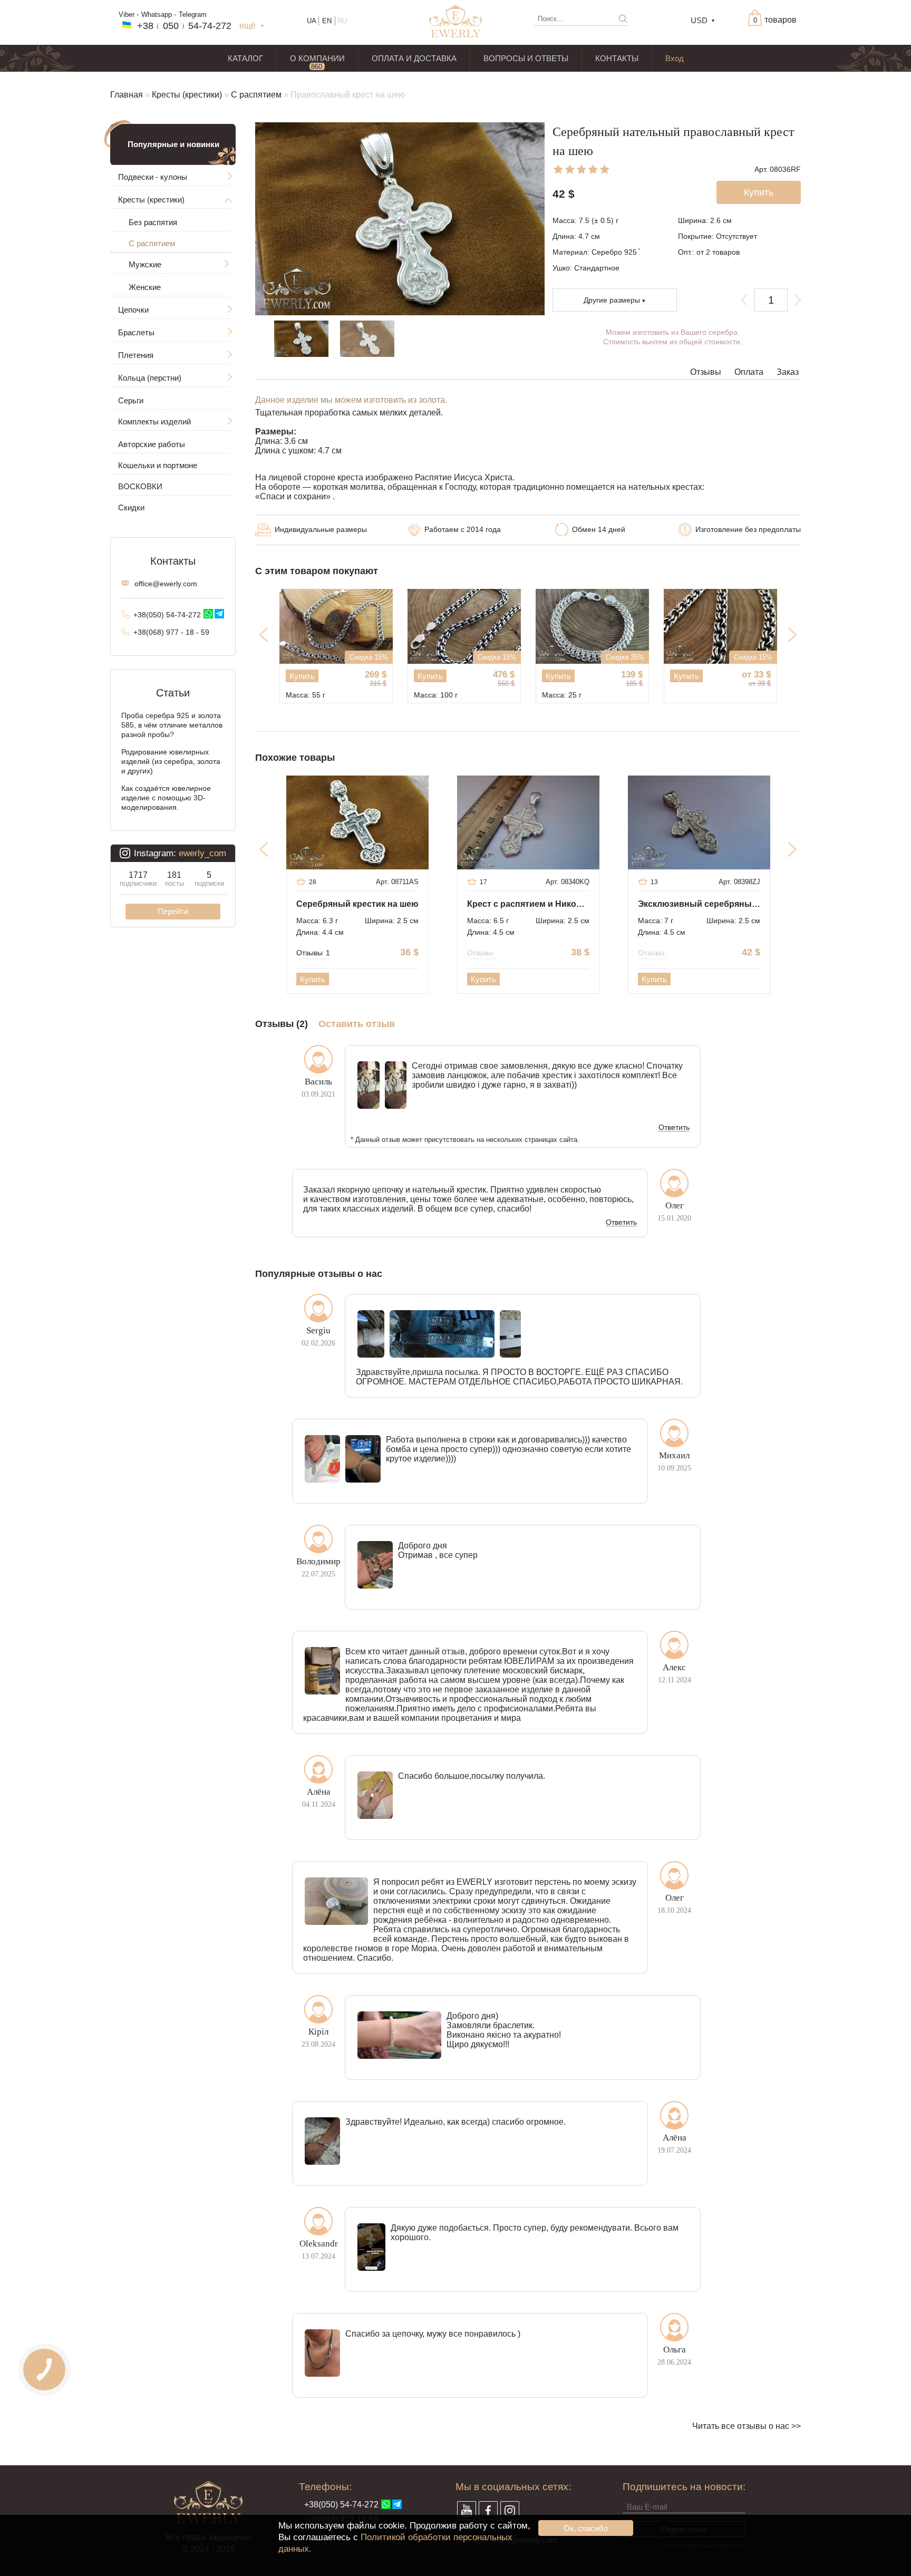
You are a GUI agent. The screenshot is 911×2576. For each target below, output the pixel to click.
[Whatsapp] (208, 614)
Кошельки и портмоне (158, 465)
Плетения (136, 355)
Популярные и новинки (173, 144)
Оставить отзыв (357, 1024)
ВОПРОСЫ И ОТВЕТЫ (526, 58)
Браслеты (136, 332)
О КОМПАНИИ (317, 58)
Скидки (131, 507)
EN (327, 21)
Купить (302, 676)
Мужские (145, 264)
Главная (127, 95)
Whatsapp (157, 14)
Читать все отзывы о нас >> (747, 2426)
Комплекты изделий (154, 422)
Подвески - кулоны (153, 177)
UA (312, 21)
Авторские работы (152, 444)
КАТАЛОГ (245, 58)
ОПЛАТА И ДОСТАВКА (414, 58)
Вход (675, 58)
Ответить (674, 1128)
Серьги (131, 400)
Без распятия (153, 222)
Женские (145, 287)
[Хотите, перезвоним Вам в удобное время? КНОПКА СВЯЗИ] (45, 2370)
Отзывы (706, 372)
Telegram (193, 14)
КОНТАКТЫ (617, 58)
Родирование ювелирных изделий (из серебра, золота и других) (171, 761)
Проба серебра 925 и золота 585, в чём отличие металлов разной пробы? (172, 725)
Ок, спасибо (586, 2528)
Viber (127, 14)
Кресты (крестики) (187, 95)
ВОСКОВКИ (140, 486)
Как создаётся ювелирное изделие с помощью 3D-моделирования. (166, 798)
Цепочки (133, 310)
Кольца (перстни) (150, 378)
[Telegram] (219, 614)
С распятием (256, 95)
